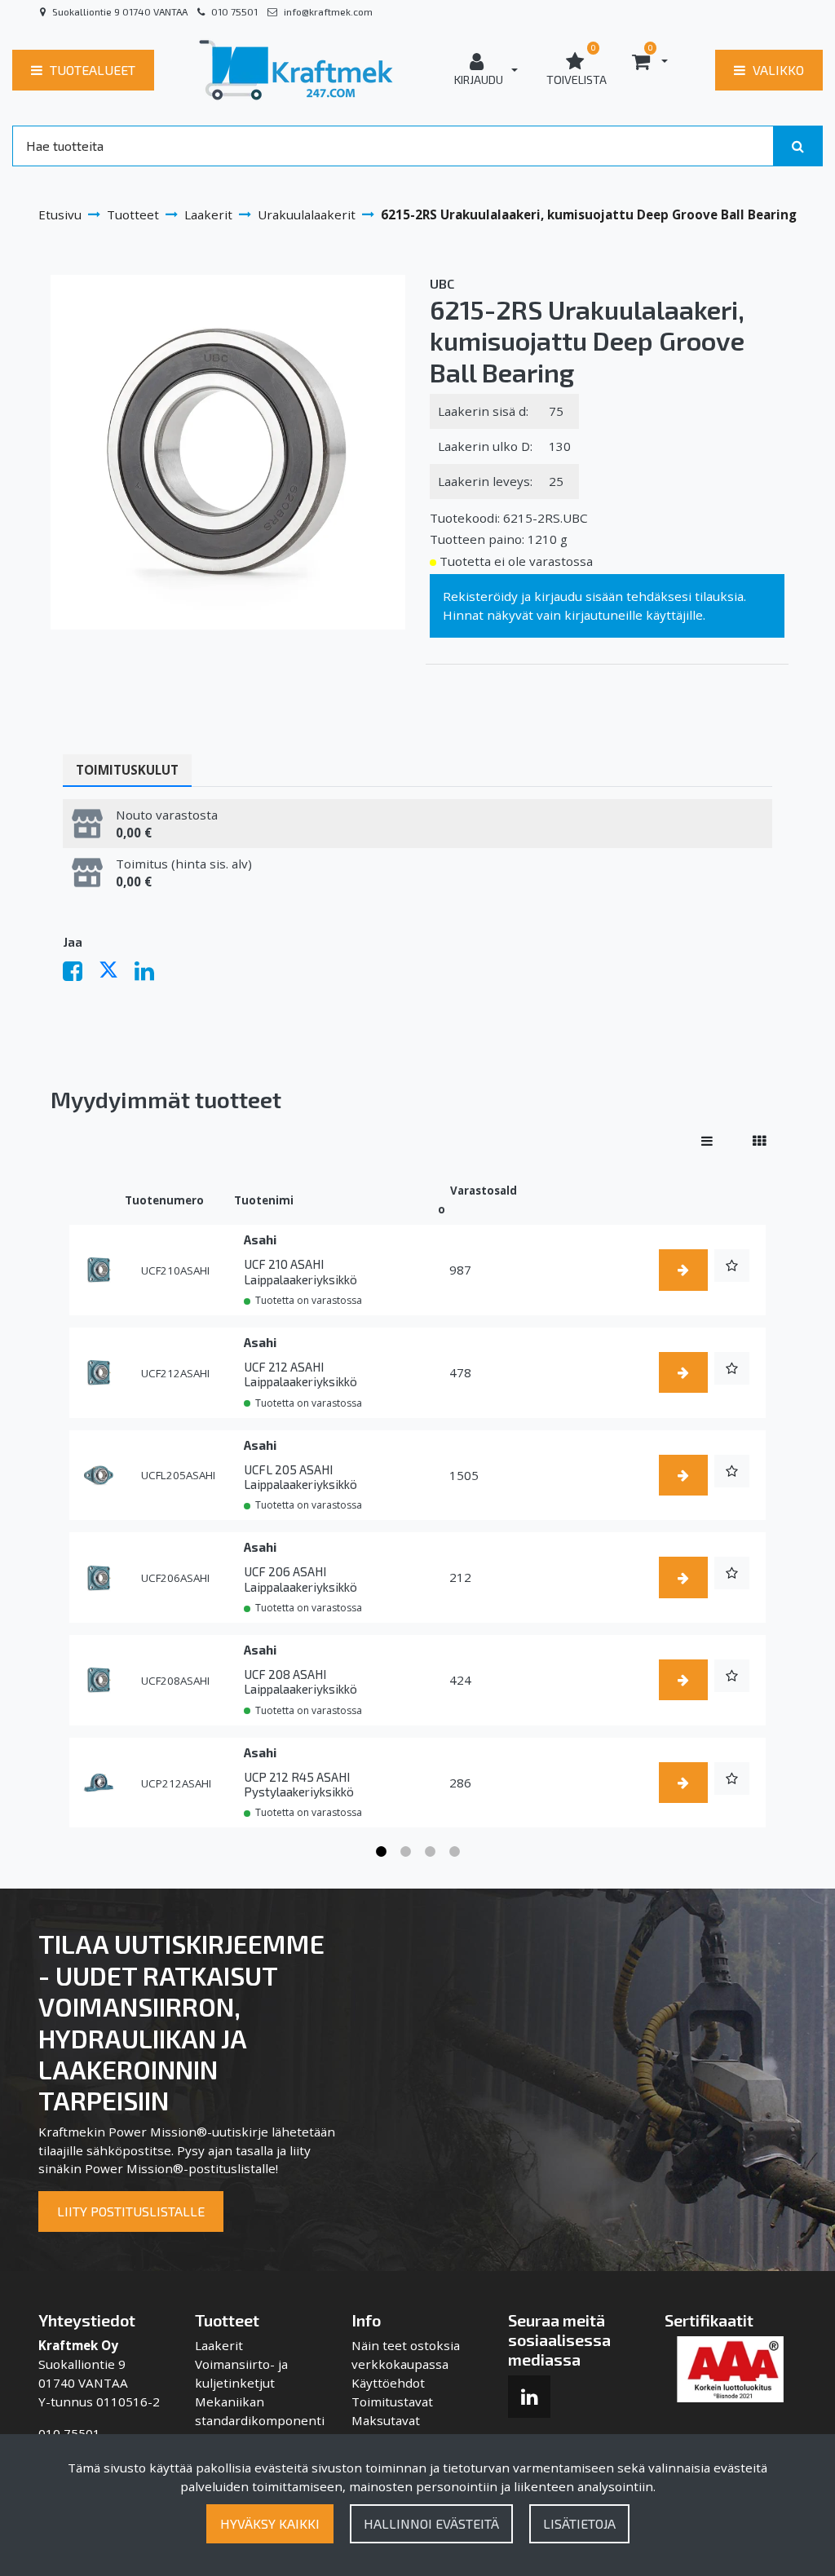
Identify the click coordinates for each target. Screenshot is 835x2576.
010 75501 (234, 11)
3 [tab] (430, 1852)
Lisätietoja (579, 2523)
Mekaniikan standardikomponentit (260, 2420)
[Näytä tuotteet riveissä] (707, 1141)
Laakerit (219, 2345)
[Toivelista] (732, 1266)
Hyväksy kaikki (270, 2523)
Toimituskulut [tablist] (127, 770)
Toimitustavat (392, 2401)
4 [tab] (454, 1852)
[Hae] (798, 146)
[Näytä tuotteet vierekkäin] (759, 1141)
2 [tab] (405, 1852)
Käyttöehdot (388, 2383)
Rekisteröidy (480, 596)
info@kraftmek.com (328, 11)
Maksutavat (386, 2420)
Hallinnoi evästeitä (431, 2523)
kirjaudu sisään (579, 596)
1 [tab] (381, 1852)
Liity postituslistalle (131, 2211)
